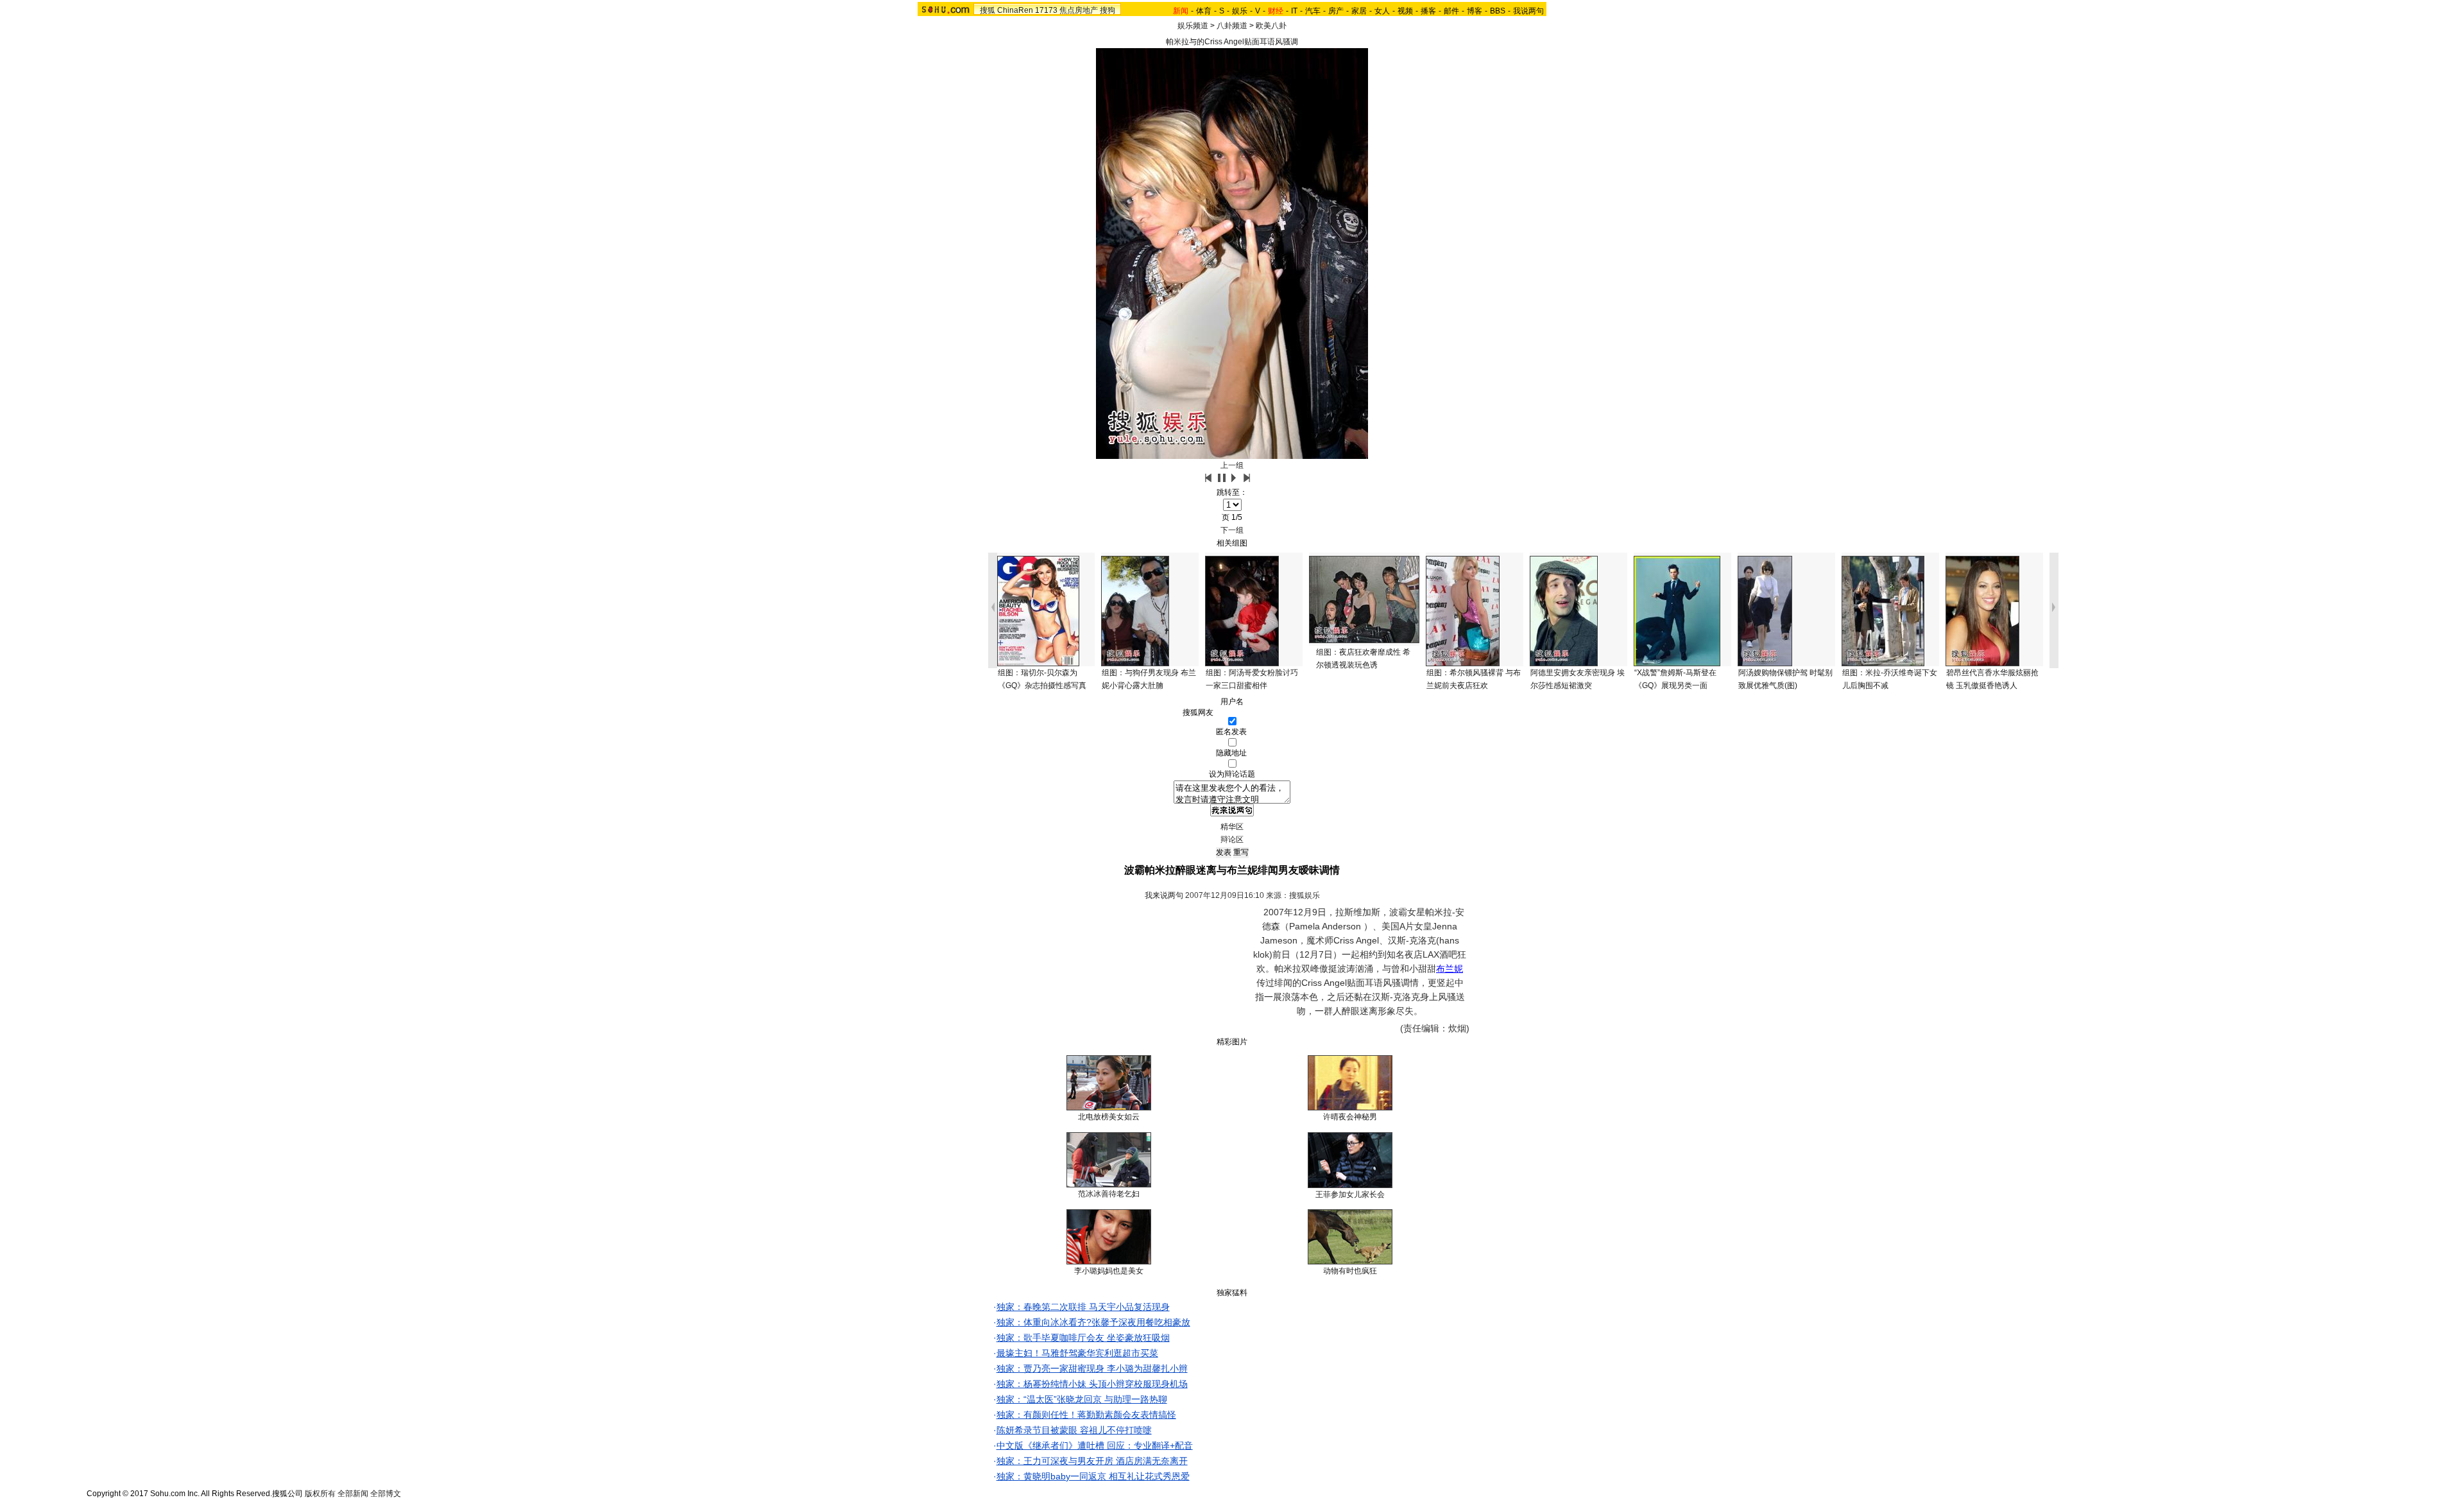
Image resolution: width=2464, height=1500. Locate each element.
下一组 (1232, 530)
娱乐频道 (1193, 26)
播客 (1428, 11)
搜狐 (988, 10)
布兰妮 (1450, 969)
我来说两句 (1164, 895)
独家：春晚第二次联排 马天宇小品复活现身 (1083, 1307)
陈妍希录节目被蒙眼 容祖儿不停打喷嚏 (1074, 1430)
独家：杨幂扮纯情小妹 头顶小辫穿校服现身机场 (1092, 1384)
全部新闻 (353, 1494)
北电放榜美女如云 (1109, 1117)
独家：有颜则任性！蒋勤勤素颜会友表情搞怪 (1086, 1415)
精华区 (1232, 827)
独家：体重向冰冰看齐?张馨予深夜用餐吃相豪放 (1093, 1322)
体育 (1204, 11)
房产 (1336, 11)
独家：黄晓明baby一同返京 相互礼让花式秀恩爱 (1093, 1476)
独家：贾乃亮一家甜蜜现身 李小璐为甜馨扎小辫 (1092, 1368)
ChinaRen (1015, 10)
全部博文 (386, 1494)
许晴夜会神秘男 (1350, 1117)
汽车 (1313, 11)
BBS (1498, 11)
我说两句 (1528, 11)
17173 (1046, 10)
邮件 (1451, 11)
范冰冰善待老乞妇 (1109, 1194)
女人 (1382, 11)
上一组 (1232, 465)
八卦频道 (1232, 26)
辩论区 (1232, 840)
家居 (1359, 11)
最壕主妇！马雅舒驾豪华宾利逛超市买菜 (1077, 1353)
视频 (1405, 11)
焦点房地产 (1079, 10)
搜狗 (1108, 10)
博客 (1475, 11)
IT (1294, 11)
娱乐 (1240, 11)
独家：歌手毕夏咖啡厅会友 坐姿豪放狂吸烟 (1083, 1338)
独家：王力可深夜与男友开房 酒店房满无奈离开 (1092, 1461)
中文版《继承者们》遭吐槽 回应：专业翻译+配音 (1095, 1445)
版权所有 (320, 1494)
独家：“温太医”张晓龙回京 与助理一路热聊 (1082, 1399)
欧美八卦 (1271, 26)
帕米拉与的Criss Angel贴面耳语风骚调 (1232, 42)
